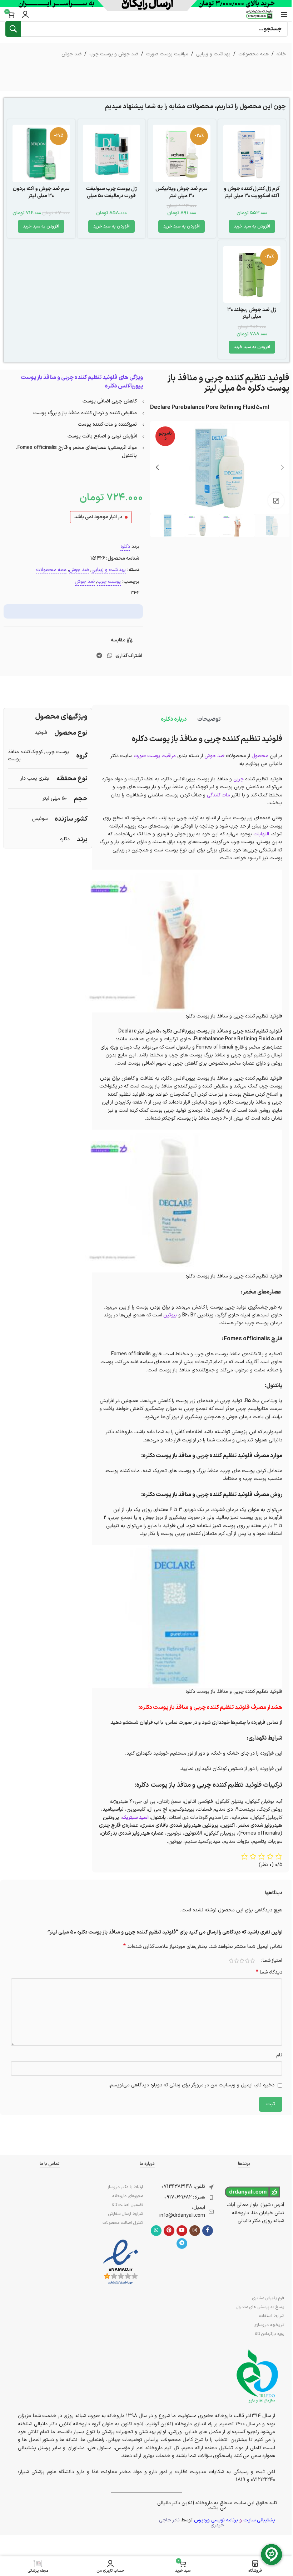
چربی (239, 779)
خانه (281, 54)
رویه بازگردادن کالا (269, 2334)
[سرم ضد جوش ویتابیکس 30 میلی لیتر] (182, 153)
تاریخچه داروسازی (269, 2325)
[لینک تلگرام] (100, 656)
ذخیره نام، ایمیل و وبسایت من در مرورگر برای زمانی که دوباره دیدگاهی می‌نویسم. (192, 2085)
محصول (260, 756)
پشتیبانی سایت (259, 2520)
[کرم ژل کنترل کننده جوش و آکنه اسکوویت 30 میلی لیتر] (252, 153)
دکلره (125, 547)
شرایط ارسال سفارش (126, 2214)
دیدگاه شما (269, 1972)
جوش (211, 756)
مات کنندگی (218, 795)
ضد (221, 756)
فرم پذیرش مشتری (268, 2298)
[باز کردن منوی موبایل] (284, 14)
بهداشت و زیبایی (213, 54)
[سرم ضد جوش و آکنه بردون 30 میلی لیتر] (41, 153)
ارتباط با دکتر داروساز (125, 2187)
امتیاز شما (272, 1961)
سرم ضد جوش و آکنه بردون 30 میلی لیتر (41, 192)
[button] (252, 226)
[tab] (209, 719)
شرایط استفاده (272, 2316)
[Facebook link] (208, 2231)
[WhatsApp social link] (110, 656)
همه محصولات (254, 54)
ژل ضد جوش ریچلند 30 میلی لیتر (252, 313)
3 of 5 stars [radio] (242, 1961)
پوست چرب (109, 582)
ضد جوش (71, 54)
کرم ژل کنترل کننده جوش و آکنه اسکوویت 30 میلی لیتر (252, 192)
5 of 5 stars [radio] (231, 1961)
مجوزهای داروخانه (128, 2196)
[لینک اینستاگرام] (195, 2231)
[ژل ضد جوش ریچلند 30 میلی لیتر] (252, 274)
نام (279, 2055)
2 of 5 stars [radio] (247, 1961)
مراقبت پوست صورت (167, 54)
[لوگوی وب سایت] (259, 14)
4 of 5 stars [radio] (236, 1961)
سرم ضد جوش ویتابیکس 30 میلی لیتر (182, 192)
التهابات (261, 834)
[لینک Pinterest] (169, 2231)
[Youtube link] (182, 2231)
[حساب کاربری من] (25, 14)
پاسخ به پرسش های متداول (260, 2307)
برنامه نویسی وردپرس (216, 2520)
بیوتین (170, 1315)
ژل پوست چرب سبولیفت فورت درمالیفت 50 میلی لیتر (111, 196)
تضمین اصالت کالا (127, 2205)
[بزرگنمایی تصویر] (276, 501)
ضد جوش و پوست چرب (114, 54)
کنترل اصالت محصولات (123, 2223)
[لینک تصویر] (121, 2262)
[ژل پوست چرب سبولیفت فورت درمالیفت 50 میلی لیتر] (112, 153)
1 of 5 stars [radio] (252, 1961)
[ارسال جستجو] (13, 29)
